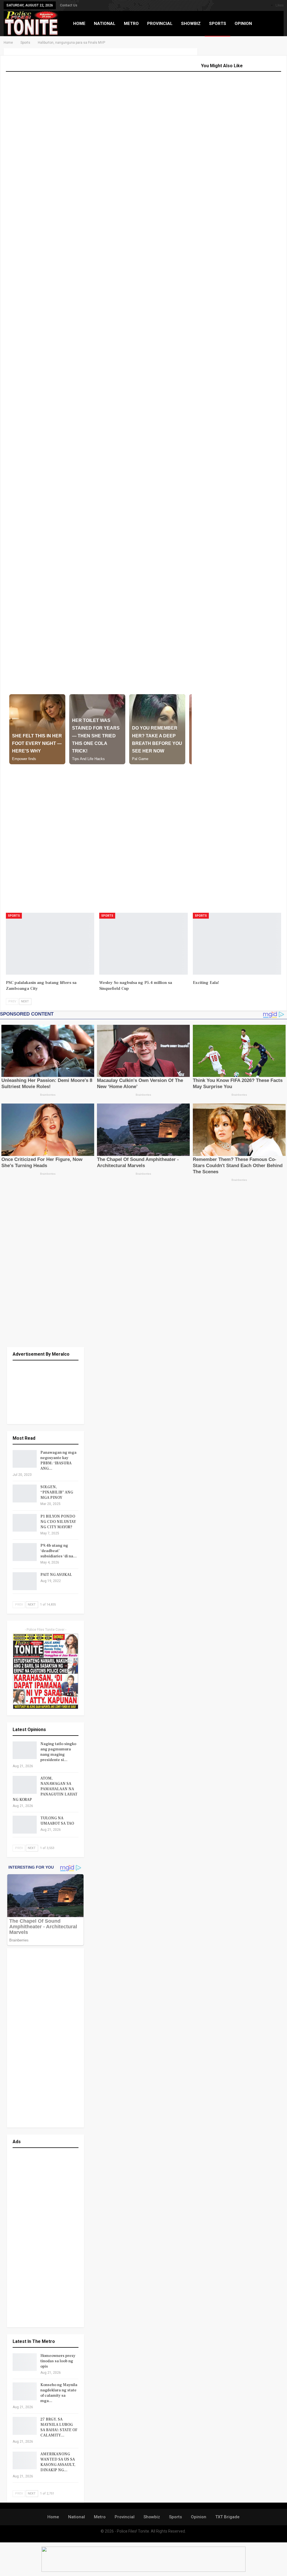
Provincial (125, 2517)
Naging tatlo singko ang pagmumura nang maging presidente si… (58, 1752)
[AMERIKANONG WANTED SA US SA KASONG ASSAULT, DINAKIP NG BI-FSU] (25, 2461)
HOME (79, 24)
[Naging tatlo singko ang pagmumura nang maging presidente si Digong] (25, 1750)
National (77, 2517)
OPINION (243, 24)
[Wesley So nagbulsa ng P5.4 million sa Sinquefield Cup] (143, 944)
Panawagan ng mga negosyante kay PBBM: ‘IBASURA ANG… (58, 1461)
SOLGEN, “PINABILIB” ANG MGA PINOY (57, 1492)
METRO (131, 24)
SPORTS (218, 24)
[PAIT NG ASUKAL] (25, 1581)
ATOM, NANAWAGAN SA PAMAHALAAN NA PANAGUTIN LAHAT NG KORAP (45, 1789)
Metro (100, 2517)
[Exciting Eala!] (237, 944)
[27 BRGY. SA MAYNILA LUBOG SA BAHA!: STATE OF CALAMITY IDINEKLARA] (25, 2426)
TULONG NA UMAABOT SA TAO (57, 1821)
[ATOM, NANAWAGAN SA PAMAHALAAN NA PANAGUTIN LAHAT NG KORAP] (25, 1785)
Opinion (199, 2517)
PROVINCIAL (160, 24)
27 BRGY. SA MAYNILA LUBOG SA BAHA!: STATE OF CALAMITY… (59, 2427)
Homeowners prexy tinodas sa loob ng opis (58, 2361)
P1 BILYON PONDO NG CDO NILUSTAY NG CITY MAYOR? (58, 1522)
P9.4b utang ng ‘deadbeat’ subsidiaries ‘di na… (59, 1551)
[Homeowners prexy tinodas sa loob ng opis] (25, 2362)
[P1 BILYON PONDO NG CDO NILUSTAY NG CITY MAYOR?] (25, 1523)
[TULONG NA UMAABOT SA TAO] (25, 1825)
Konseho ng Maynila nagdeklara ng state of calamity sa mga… (59, 2393)
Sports (14, 916)
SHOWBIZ (191, 24)
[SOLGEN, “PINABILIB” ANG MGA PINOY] (25, 1493)
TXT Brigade (227, 2517)
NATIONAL (105, 24)
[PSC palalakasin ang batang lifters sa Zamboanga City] (50, 944)
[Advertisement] (143, 1267)
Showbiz (152, 2517)
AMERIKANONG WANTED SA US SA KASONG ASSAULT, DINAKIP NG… (58, 2462)
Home (53, 2517)
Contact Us (69, 5)
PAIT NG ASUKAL (56, 1575)
